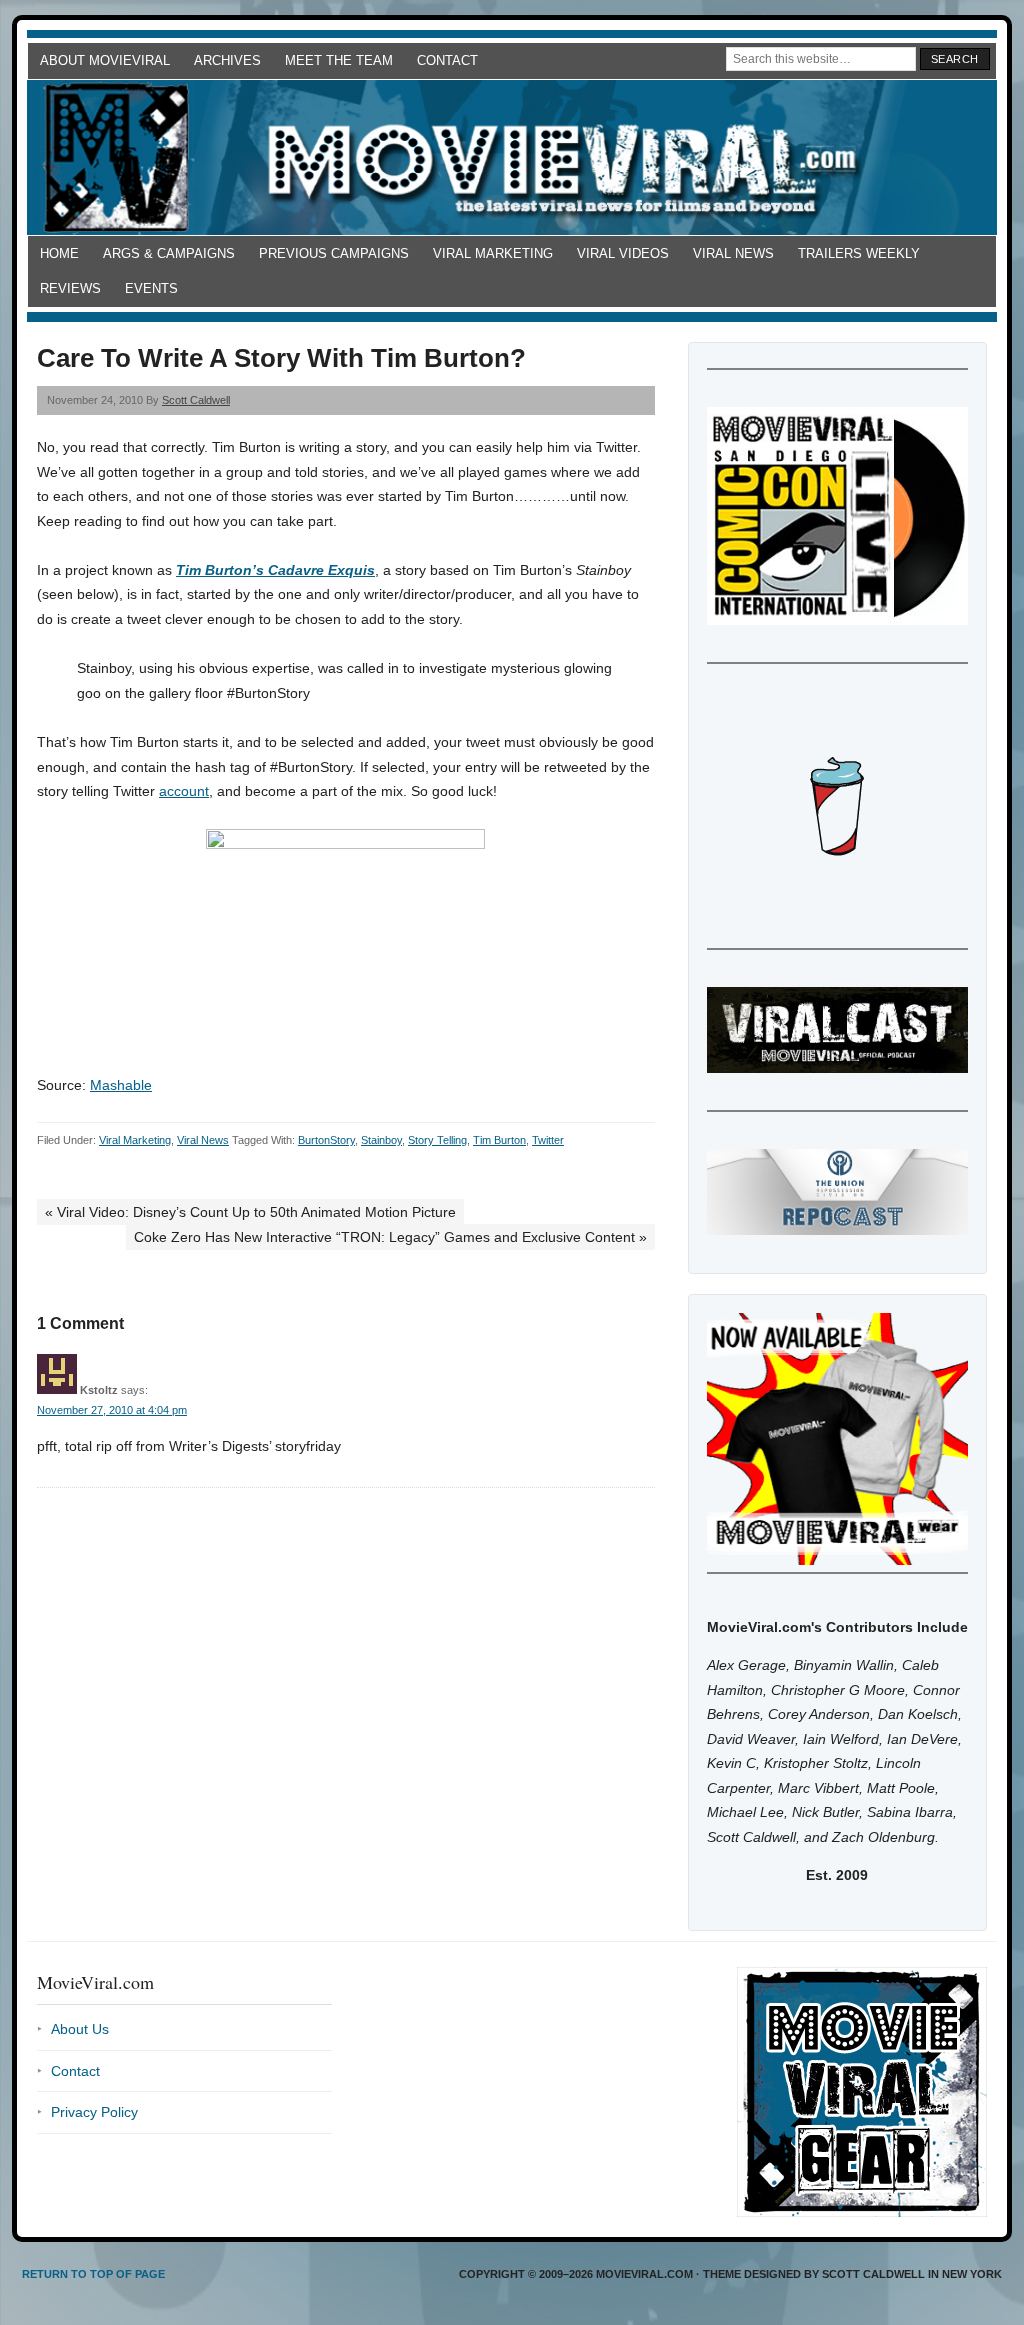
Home (59, 253)
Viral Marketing (493, 253)
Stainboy (381, 1140)
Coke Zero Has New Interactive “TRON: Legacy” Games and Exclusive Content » (390, 1237)
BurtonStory (326, 1140)
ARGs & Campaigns (169, 253)
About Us (80, 2029)
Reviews (70, 288)
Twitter (548, 1140)
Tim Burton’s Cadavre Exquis (275, 570)
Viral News (733, 253)
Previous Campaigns (334, 253)
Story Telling (437, 1140)
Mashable (121, 1085)
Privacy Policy (94, 2112)
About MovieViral (105, 60)
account (184, 791)
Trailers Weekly (859, 253)
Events (151, 288)
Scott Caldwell (196, 400)
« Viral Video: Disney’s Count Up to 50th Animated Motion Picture (250, 1212)
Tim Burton (499, 1140)
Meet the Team (339, 60)
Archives (227, 60)
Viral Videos (623, 253)
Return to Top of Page (93, 2274)
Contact (447, 60)
